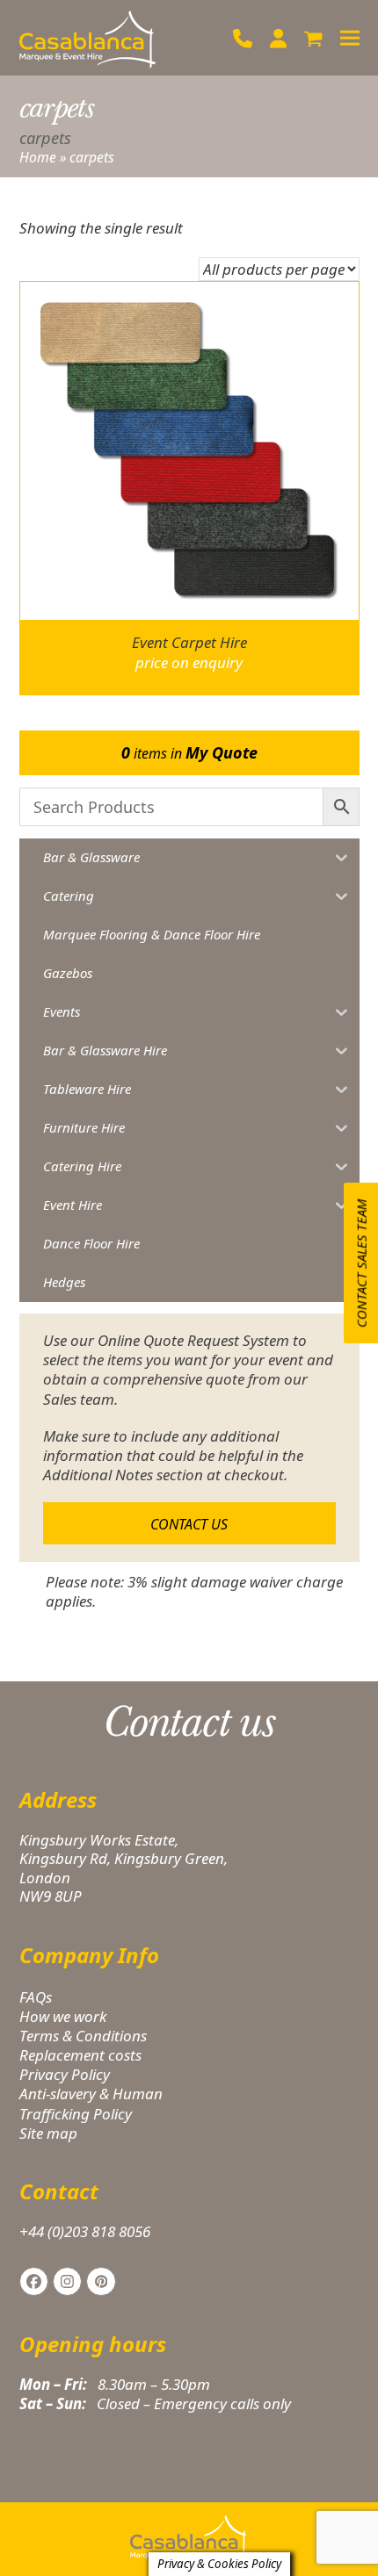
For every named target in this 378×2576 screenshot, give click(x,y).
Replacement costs (80, 2055)
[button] (313, 38)
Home (38, 157)
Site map (48, 2133)
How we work (63, 2016)
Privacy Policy (65, 2074)
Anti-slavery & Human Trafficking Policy (91, 2103)
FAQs (36, 1997)
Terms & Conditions (83, 2036)
